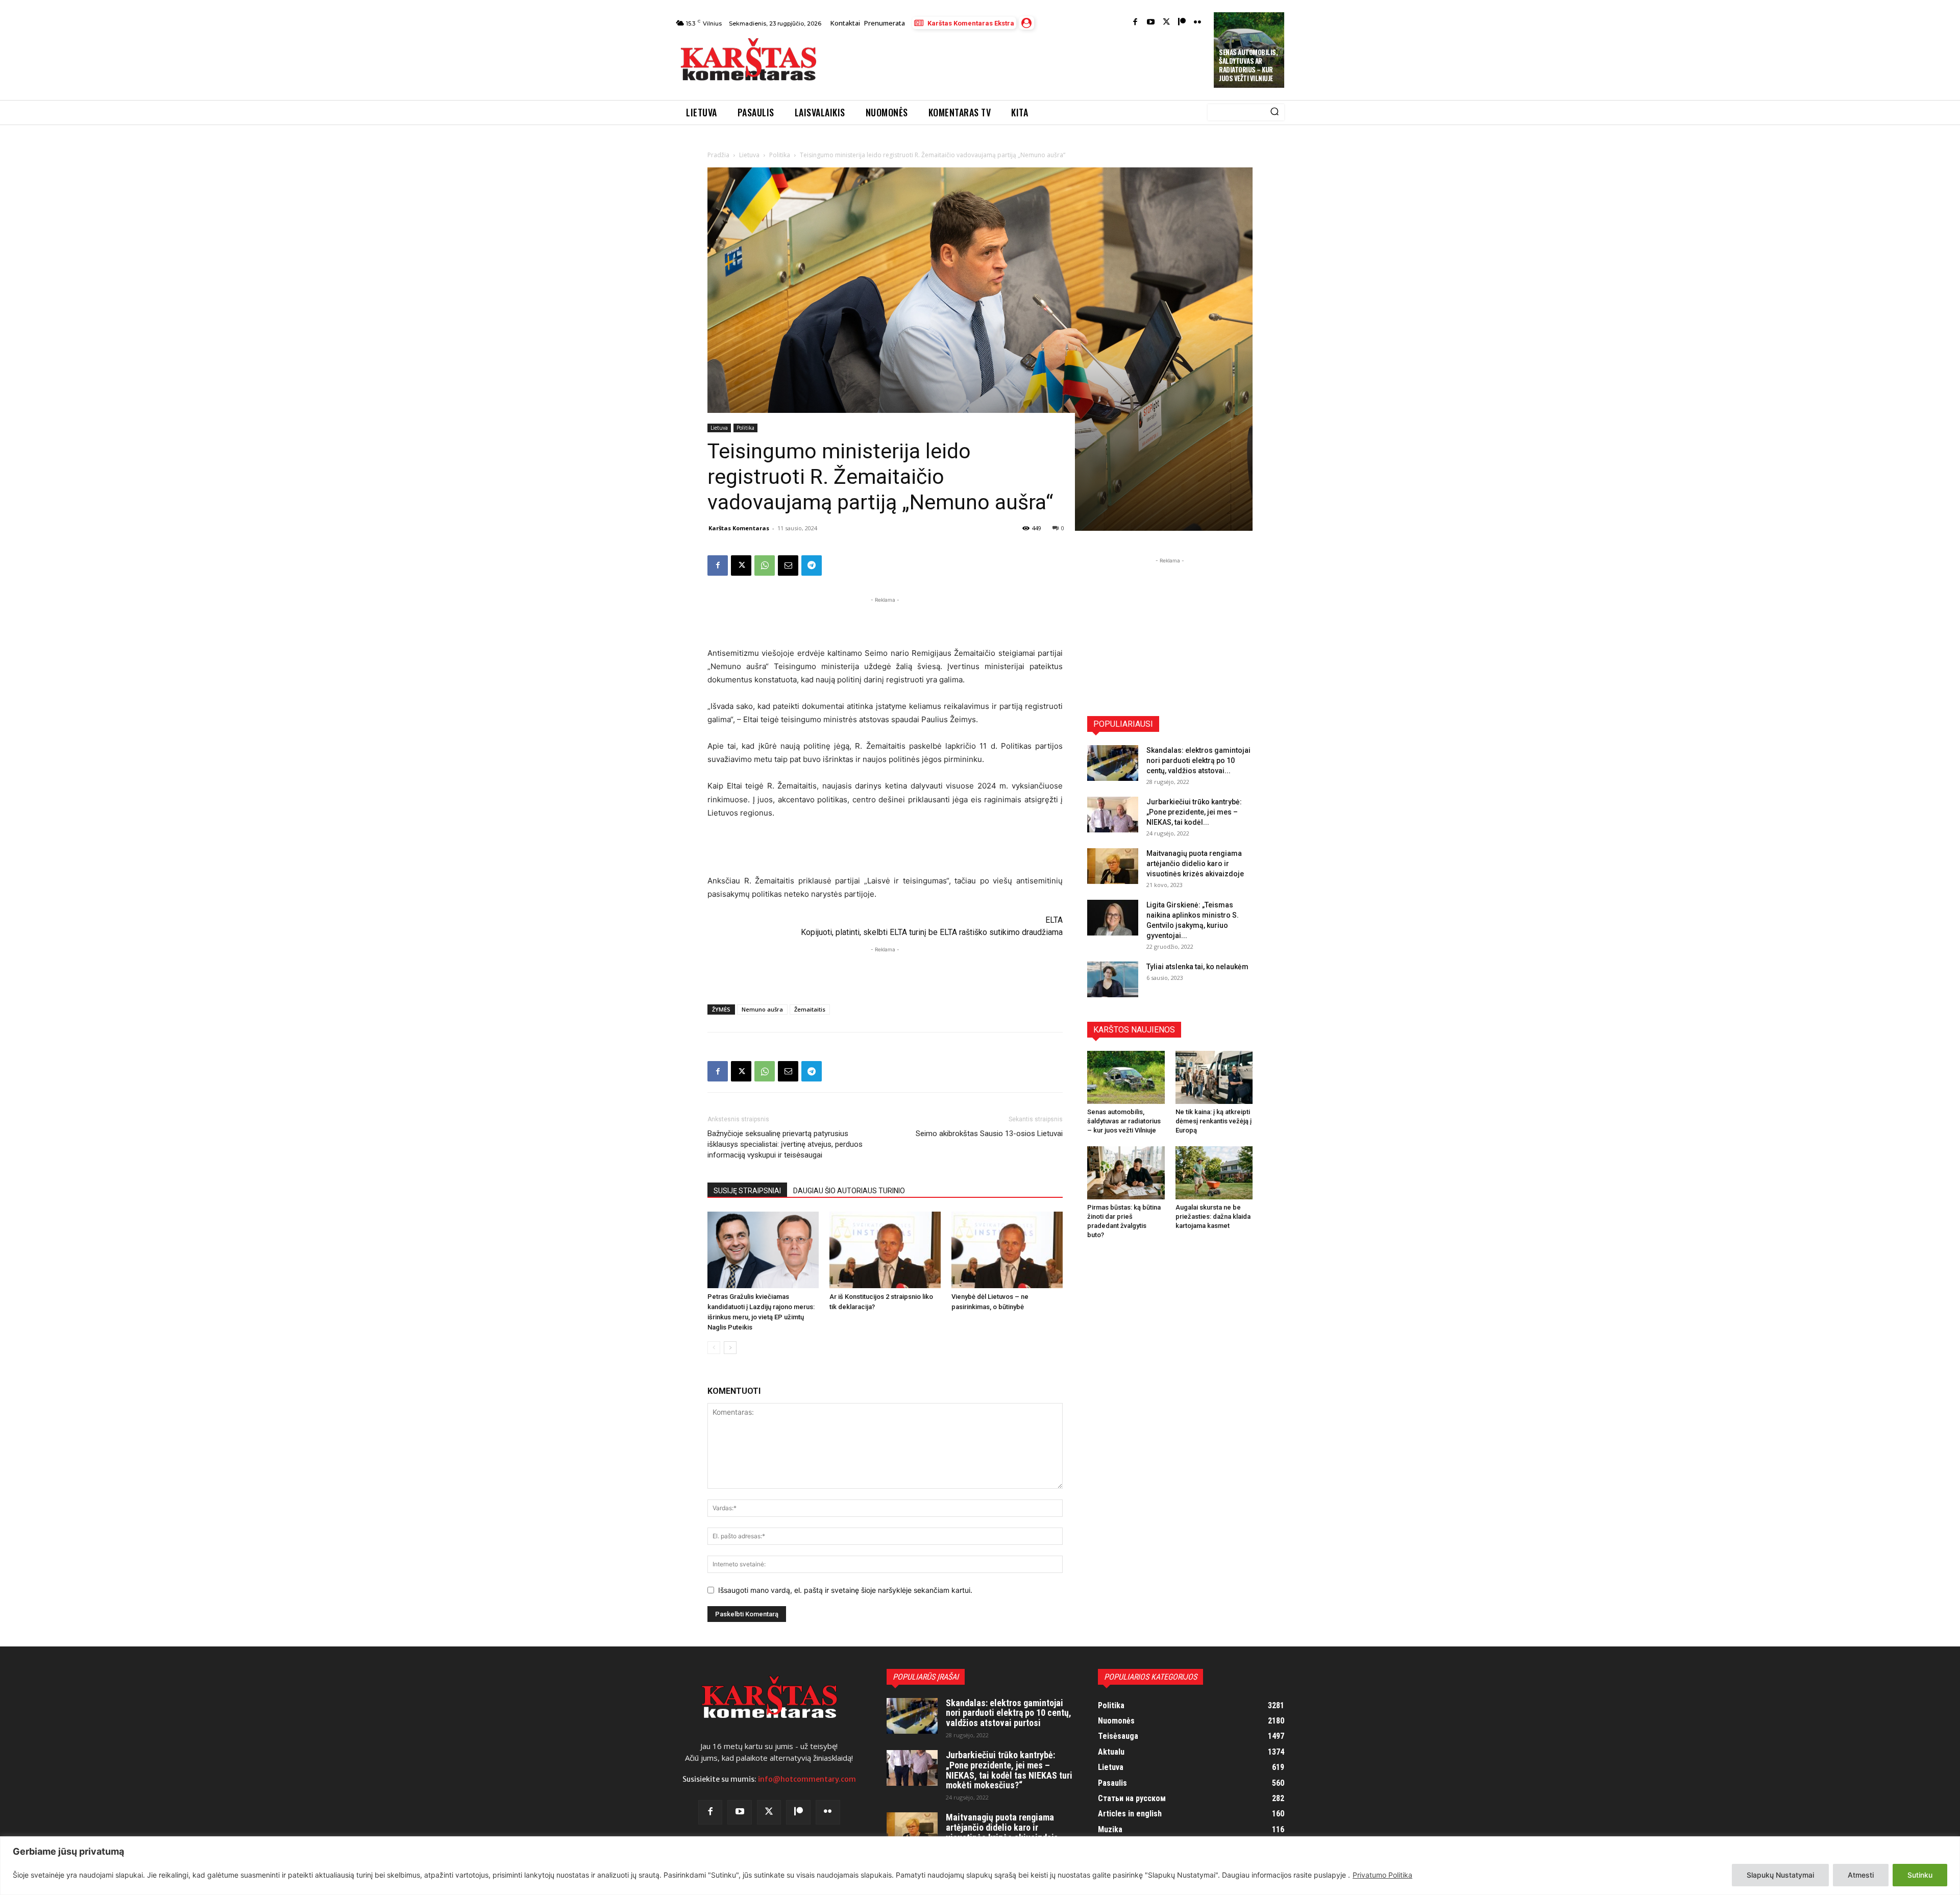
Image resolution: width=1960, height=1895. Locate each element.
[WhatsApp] (765, 565)
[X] (741, 565)
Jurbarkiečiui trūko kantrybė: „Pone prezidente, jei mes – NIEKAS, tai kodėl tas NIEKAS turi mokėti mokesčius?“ (1009, 1770)
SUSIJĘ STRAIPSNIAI (747, 1191)
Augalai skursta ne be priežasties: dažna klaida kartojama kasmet (1213, 1216)
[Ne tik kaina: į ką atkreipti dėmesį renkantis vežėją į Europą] (1214, 1077)
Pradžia (718, 155)
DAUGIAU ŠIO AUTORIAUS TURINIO (849, 1191)
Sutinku (1920, 1875)
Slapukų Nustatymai (1780, 1875)
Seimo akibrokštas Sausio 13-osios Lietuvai (989, 1134)
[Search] (1275, 112)
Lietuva (749, 155)
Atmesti (1861, 1875)
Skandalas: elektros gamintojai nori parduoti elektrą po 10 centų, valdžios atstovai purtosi (1009, 1713)
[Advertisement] (1016, 62)
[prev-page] (714, 1348)
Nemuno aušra (762, 1009)
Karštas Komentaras (739, 528)
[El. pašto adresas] (788, 565)
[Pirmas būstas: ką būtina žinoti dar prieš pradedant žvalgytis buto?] (1126, 1173)
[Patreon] (1182, 23)
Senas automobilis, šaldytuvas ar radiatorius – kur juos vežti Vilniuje (1248, 65)
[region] (980, 1866)
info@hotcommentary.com (807, 1779)
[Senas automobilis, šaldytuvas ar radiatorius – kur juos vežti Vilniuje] (1126, 1077)
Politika (780, 155)
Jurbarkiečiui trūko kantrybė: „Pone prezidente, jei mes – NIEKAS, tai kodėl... (1194, 812)
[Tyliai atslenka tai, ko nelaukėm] (1113, 979)
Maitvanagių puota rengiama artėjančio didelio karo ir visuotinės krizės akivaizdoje (1195, 864)
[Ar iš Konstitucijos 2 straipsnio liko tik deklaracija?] (885, 1250)
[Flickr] (1198, 23)
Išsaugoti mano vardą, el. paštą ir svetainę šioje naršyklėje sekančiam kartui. (845, 1590)
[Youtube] (1151, 23)
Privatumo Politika (1382, 1875)
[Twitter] (1167, 23)
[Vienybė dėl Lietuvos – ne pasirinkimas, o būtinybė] (1007, 1250)
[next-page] (730, 1348)
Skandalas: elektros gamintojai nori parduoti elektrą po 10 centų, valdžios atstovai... (1198, 760)
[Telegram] (812, 565)
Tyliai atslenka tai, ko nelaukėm (1197, 967)
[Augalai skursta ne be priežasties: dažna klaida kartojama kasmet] (1214, 1173)
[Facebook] (1135, 23)
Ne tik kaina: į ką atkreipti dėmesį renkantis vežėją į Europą (1214, 1121)
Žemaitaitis (810, 1009)
